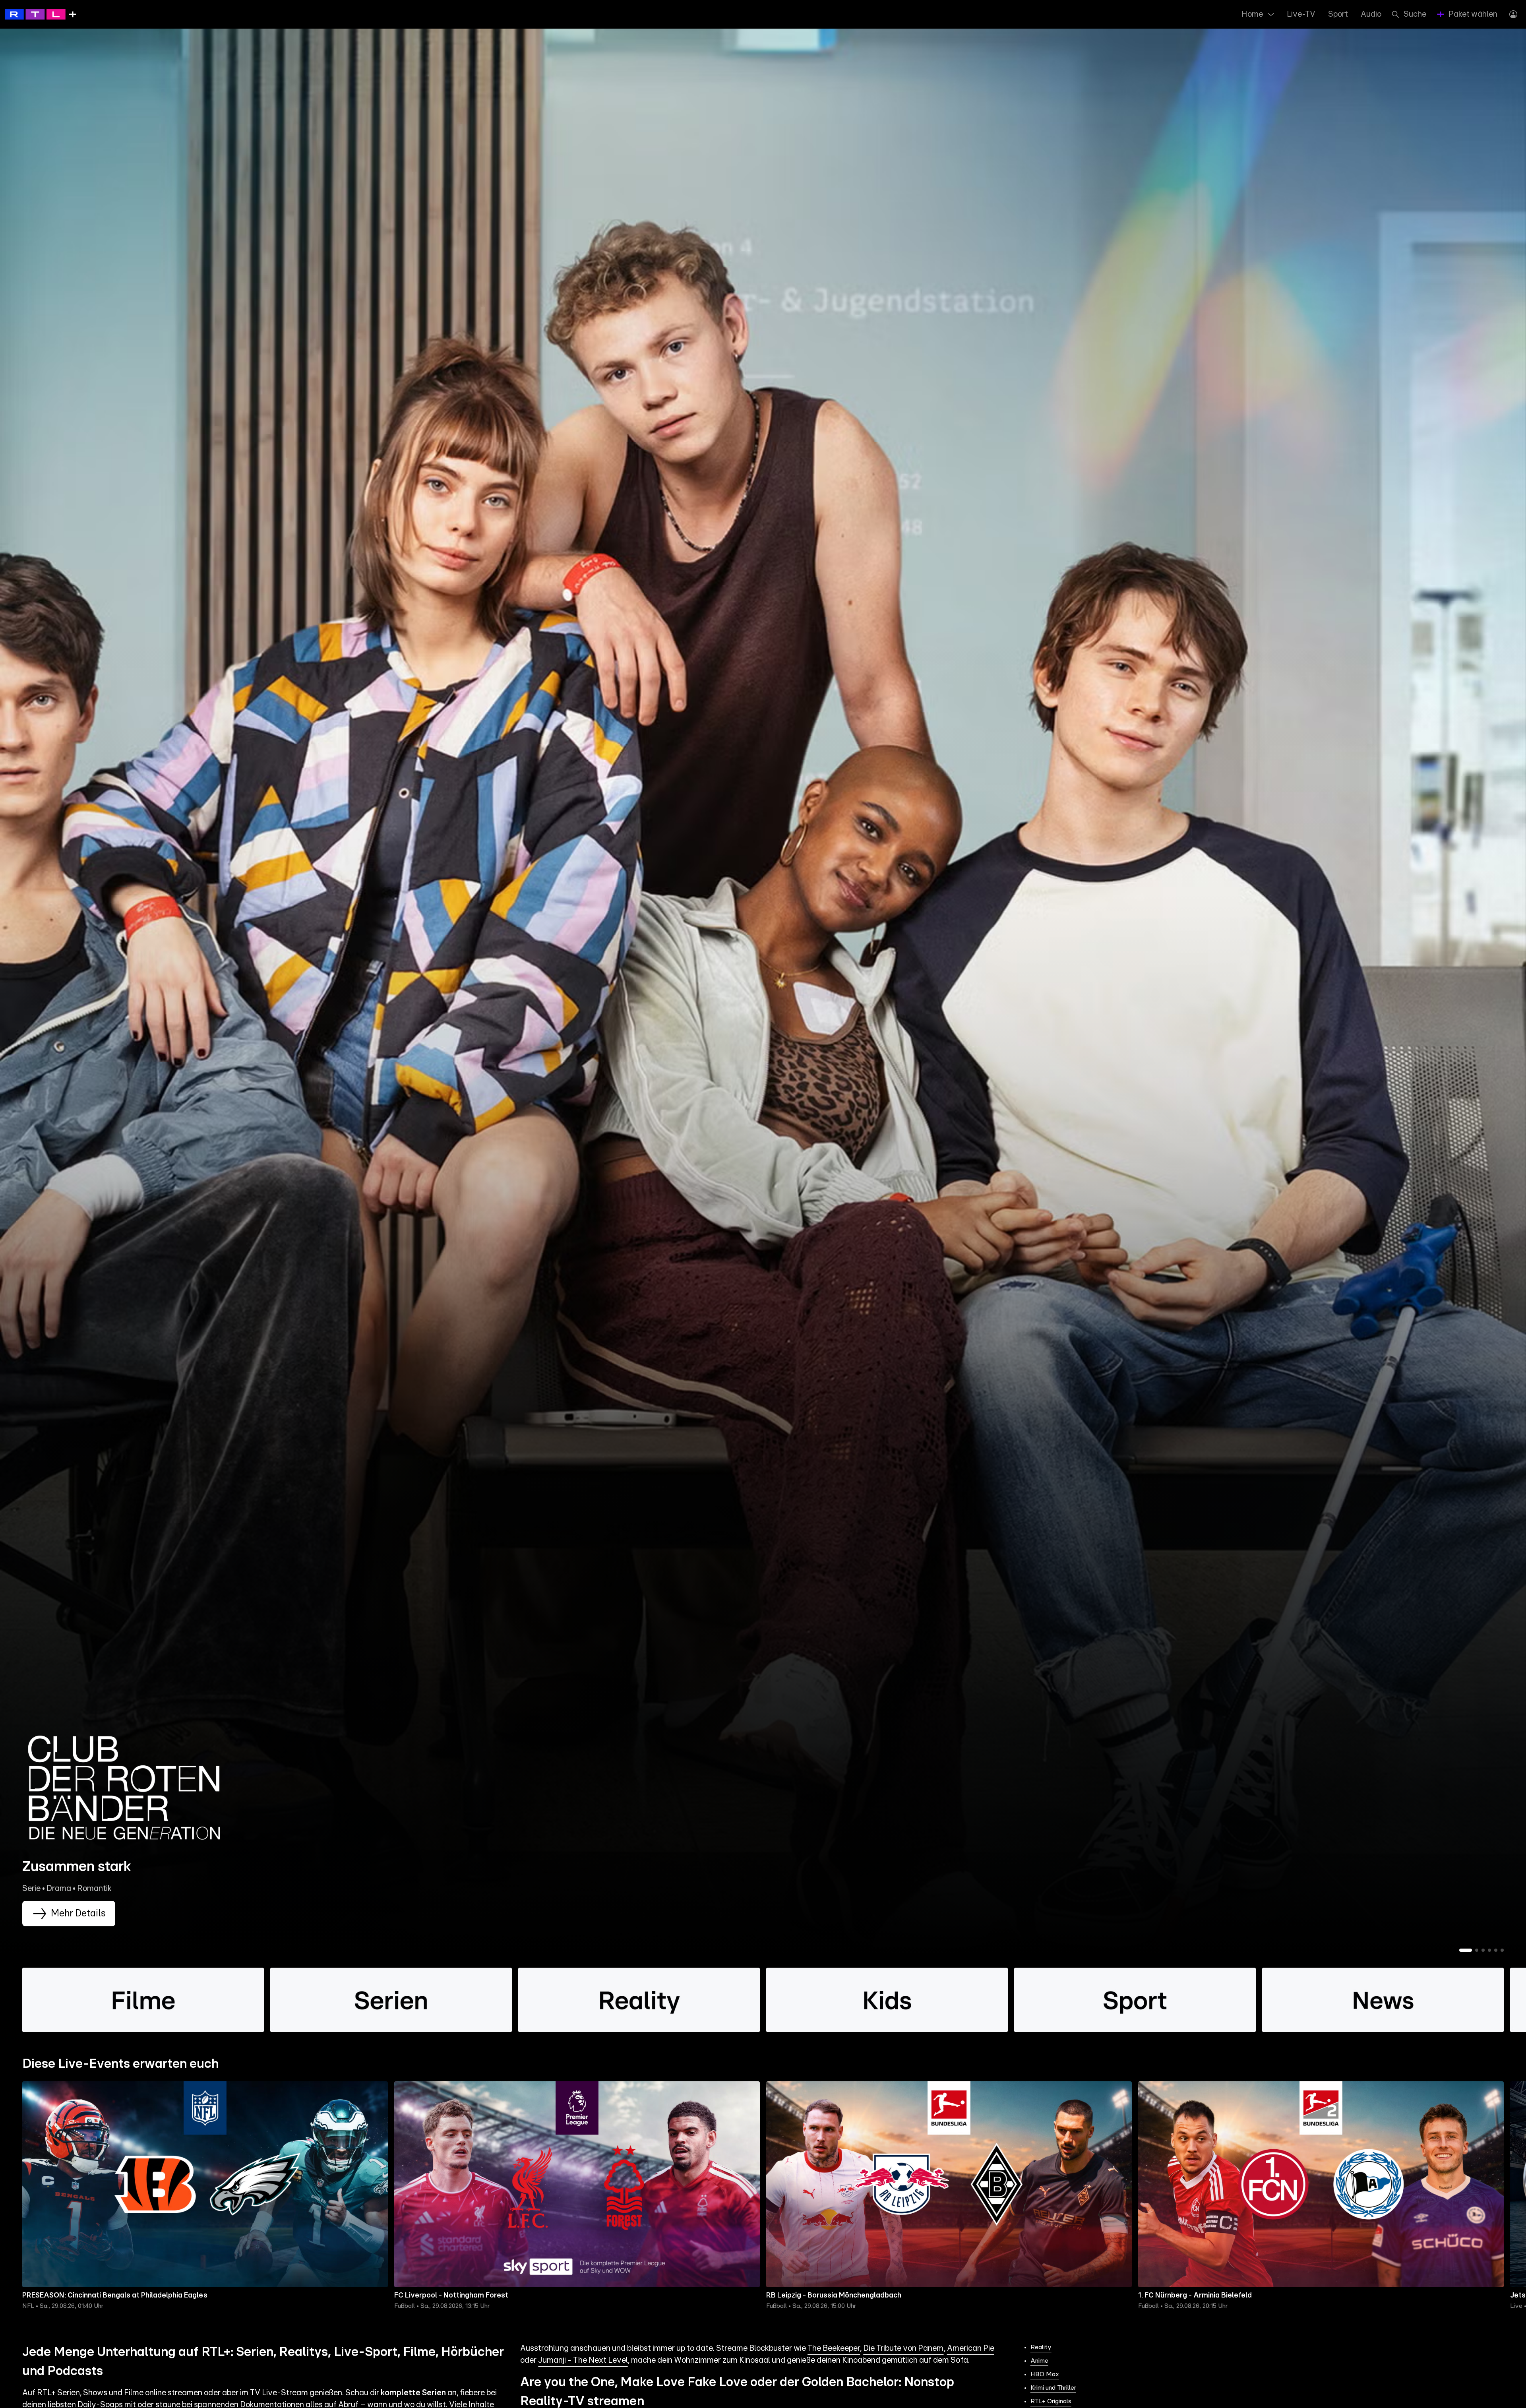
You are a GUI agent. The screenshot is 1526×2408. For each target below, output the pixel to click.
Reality (1041, 2347)
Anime (1039, 2361)
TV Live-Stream (279, 2393)
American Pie (971, 2348)
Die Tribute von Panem (903, 2348)
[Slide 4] (1489, 1950)
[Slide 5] (1496, 1950)
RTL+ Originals (1051, 2401)
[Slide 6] (1502, 1950)
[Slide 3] (1483, 1950)
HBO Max (1045, 2374)
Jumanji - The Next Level (583, 2360)
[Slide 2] (1477, 1950)
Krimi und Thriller (1053, 2388)
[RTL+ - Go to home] (41, 14)
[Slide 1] (1466, 1950)
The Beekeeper (834, 2348)
